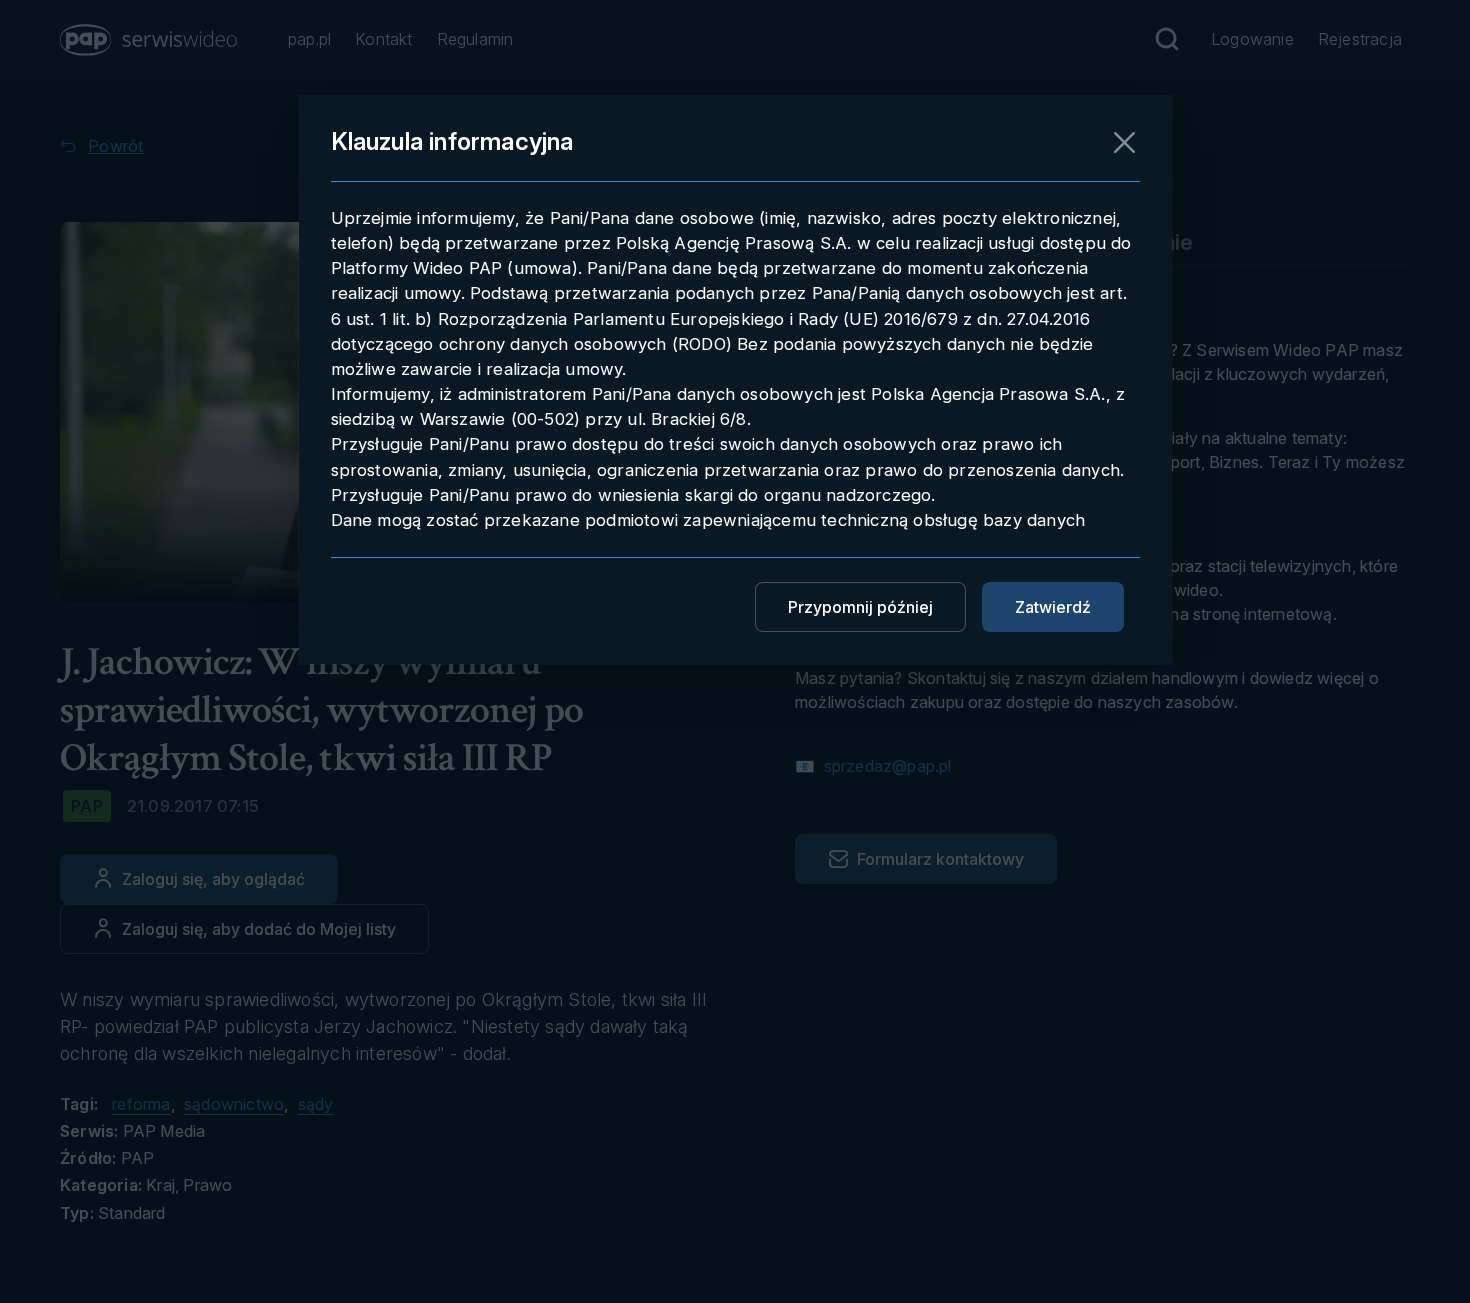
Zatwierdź (1053, 607)
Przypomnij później (860, 607)
